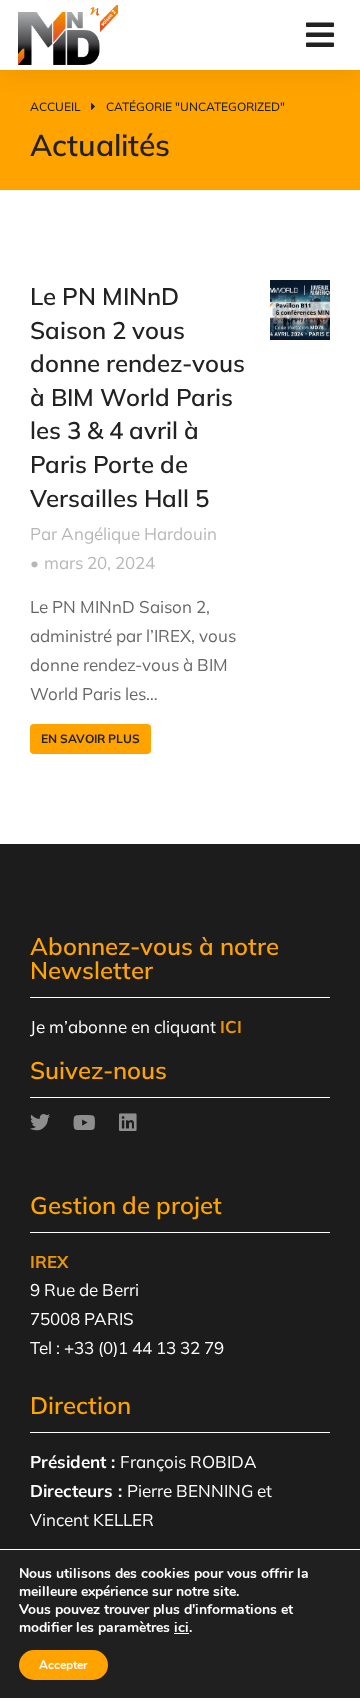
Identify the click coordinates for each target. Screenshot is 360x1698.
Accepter (63, 1665)
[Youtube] (84, 1123)
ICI (231, 1026)
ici (181, 1628)
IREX (49, 1261)
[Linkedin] (128, 1123)
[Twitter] (40, 1123)
